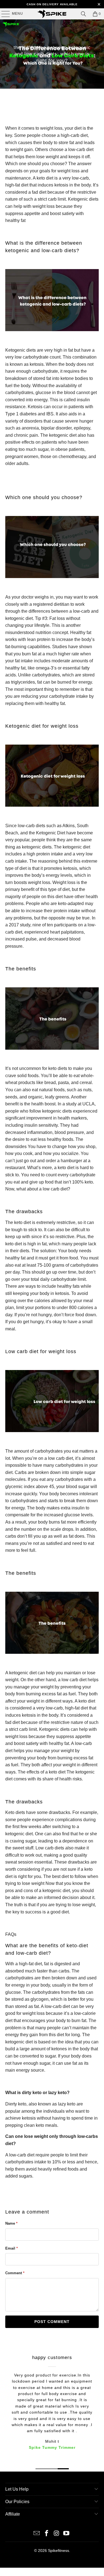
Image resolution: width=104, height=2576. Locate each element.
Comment (15, 2273)
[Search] (83, 14)
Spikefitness (59, 2551)
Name (11, 2223)
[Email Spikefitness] (37, 2534)
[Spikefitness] (52, 14)
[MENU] (3, 14)
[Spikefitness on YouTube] (67, 2534)
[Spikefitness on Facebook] (47, 2534)
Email (12, 2248)
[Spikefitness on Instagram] (57, 2534)
